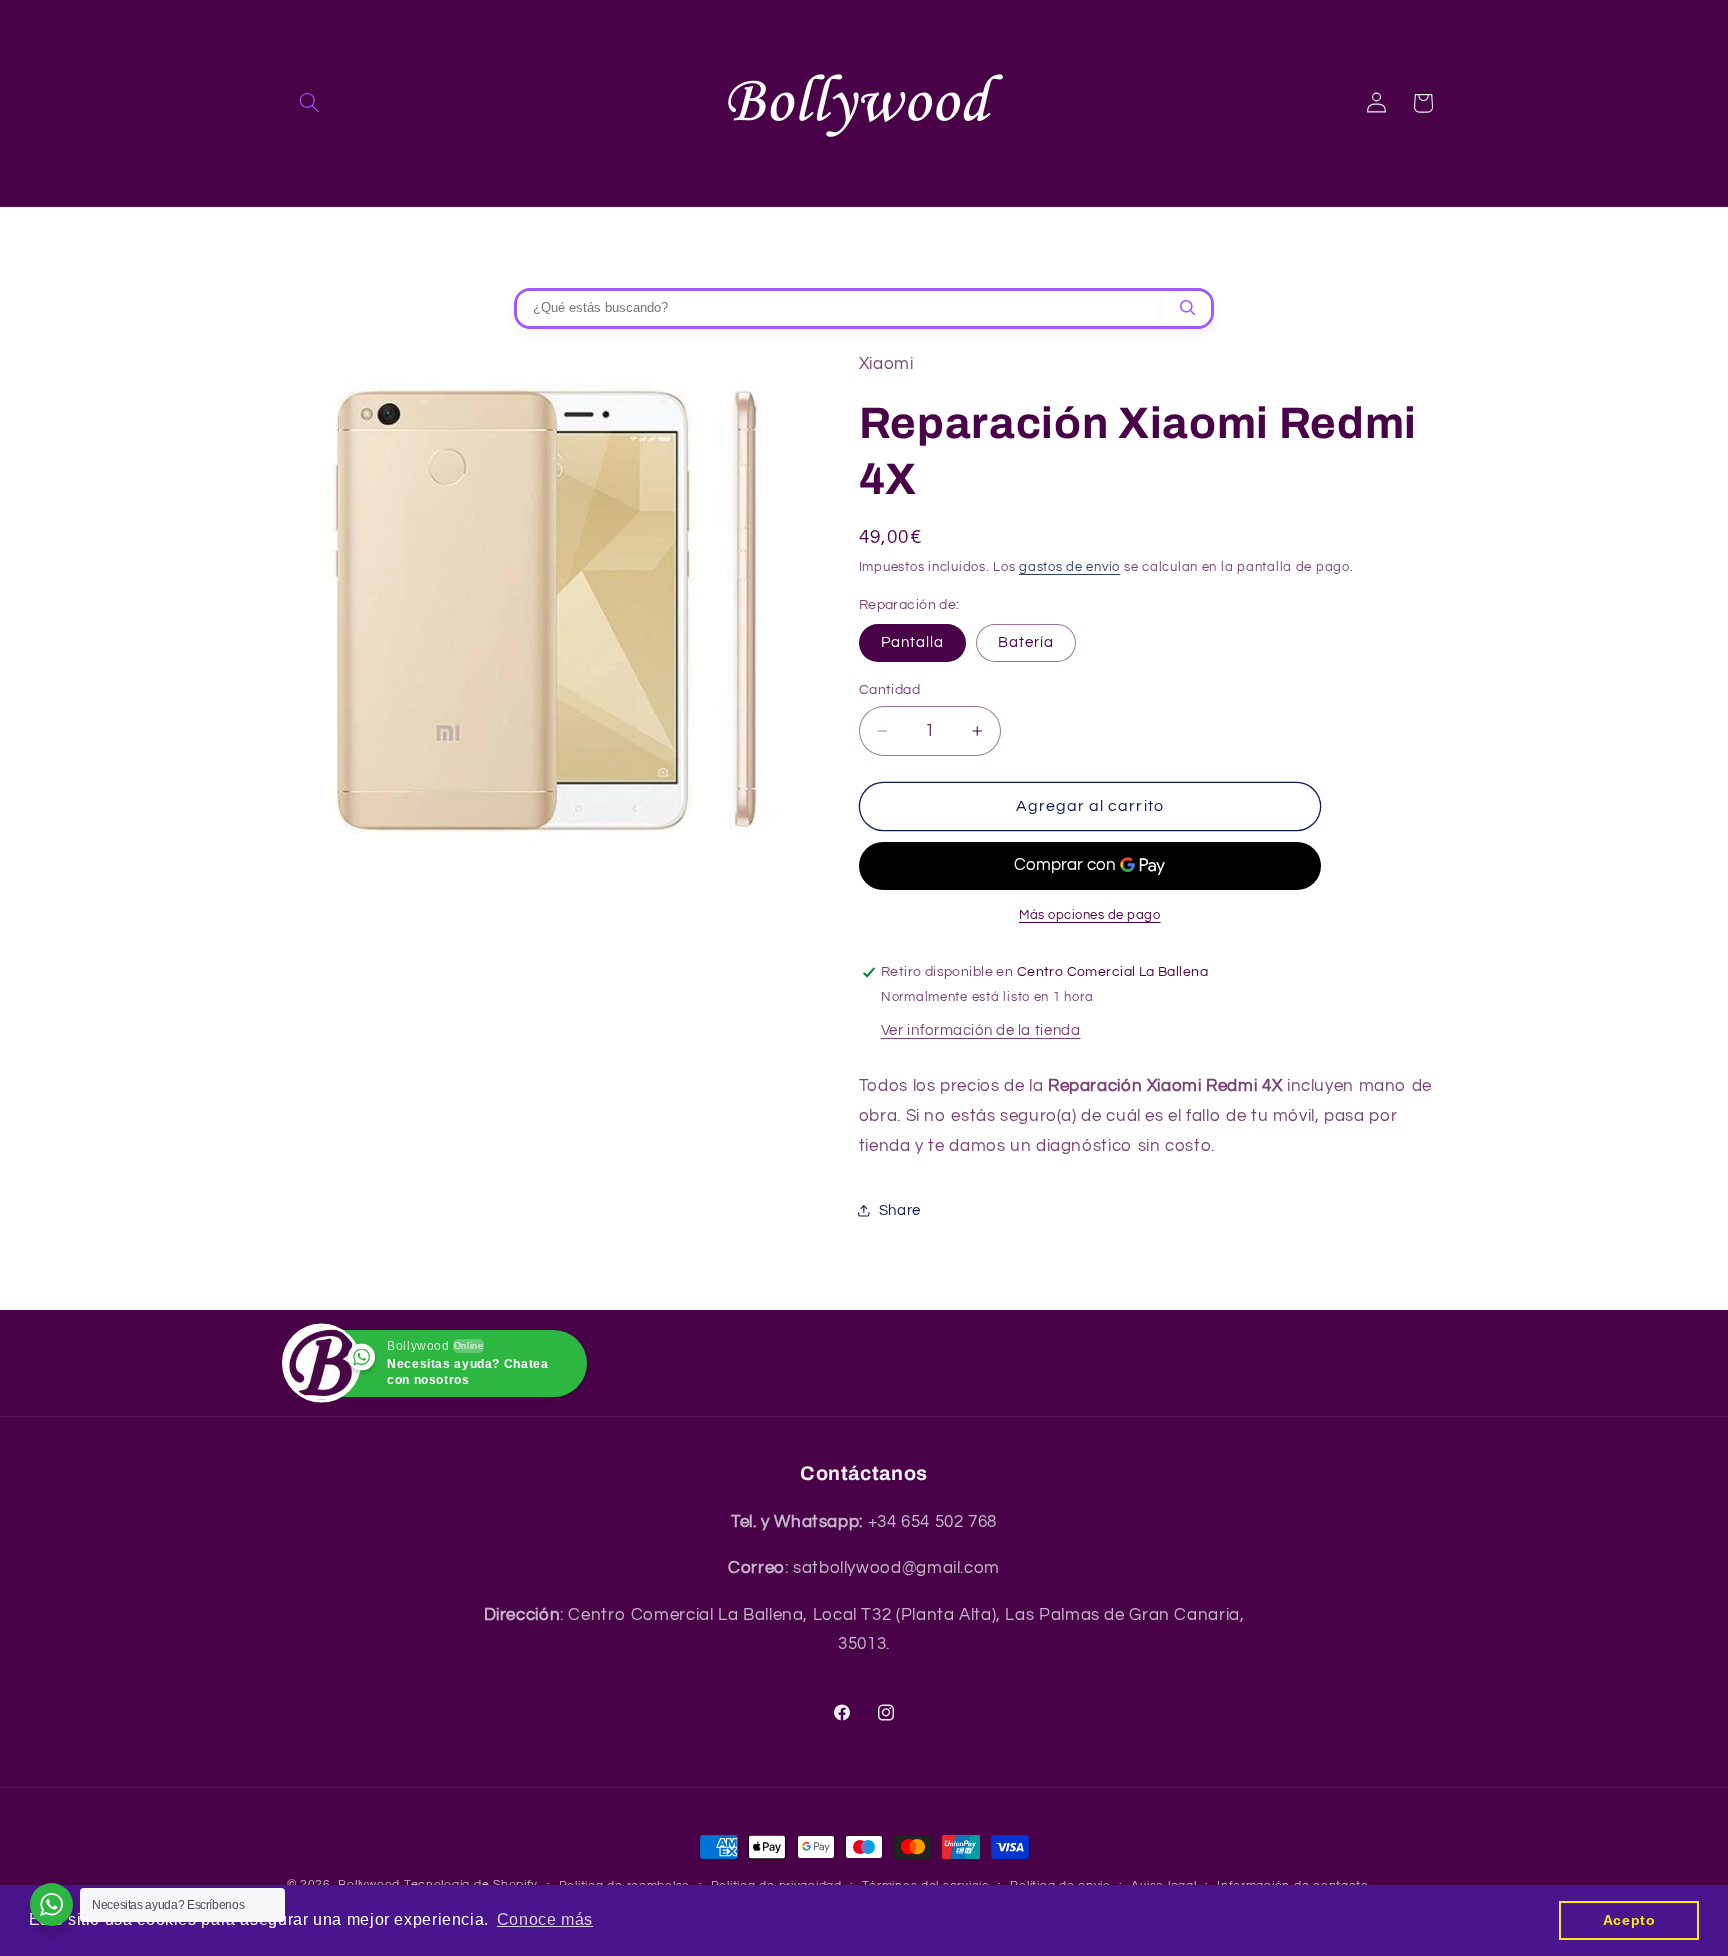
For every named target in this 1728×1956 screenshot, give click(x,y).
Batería (1026, 642)
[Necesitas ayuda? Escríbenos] (51, 1904)
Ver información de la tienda (981, 1030)
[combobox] (840, 308)
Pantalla (912, 642)
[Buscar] (1187, 308)
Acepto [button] (1629, 1920)
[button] (310, 103)
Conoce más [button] (545, 1919)
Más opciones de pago (1090, 915)
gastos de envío (1069, 567)
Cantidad (889, 690)
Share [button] (900, 1210)
